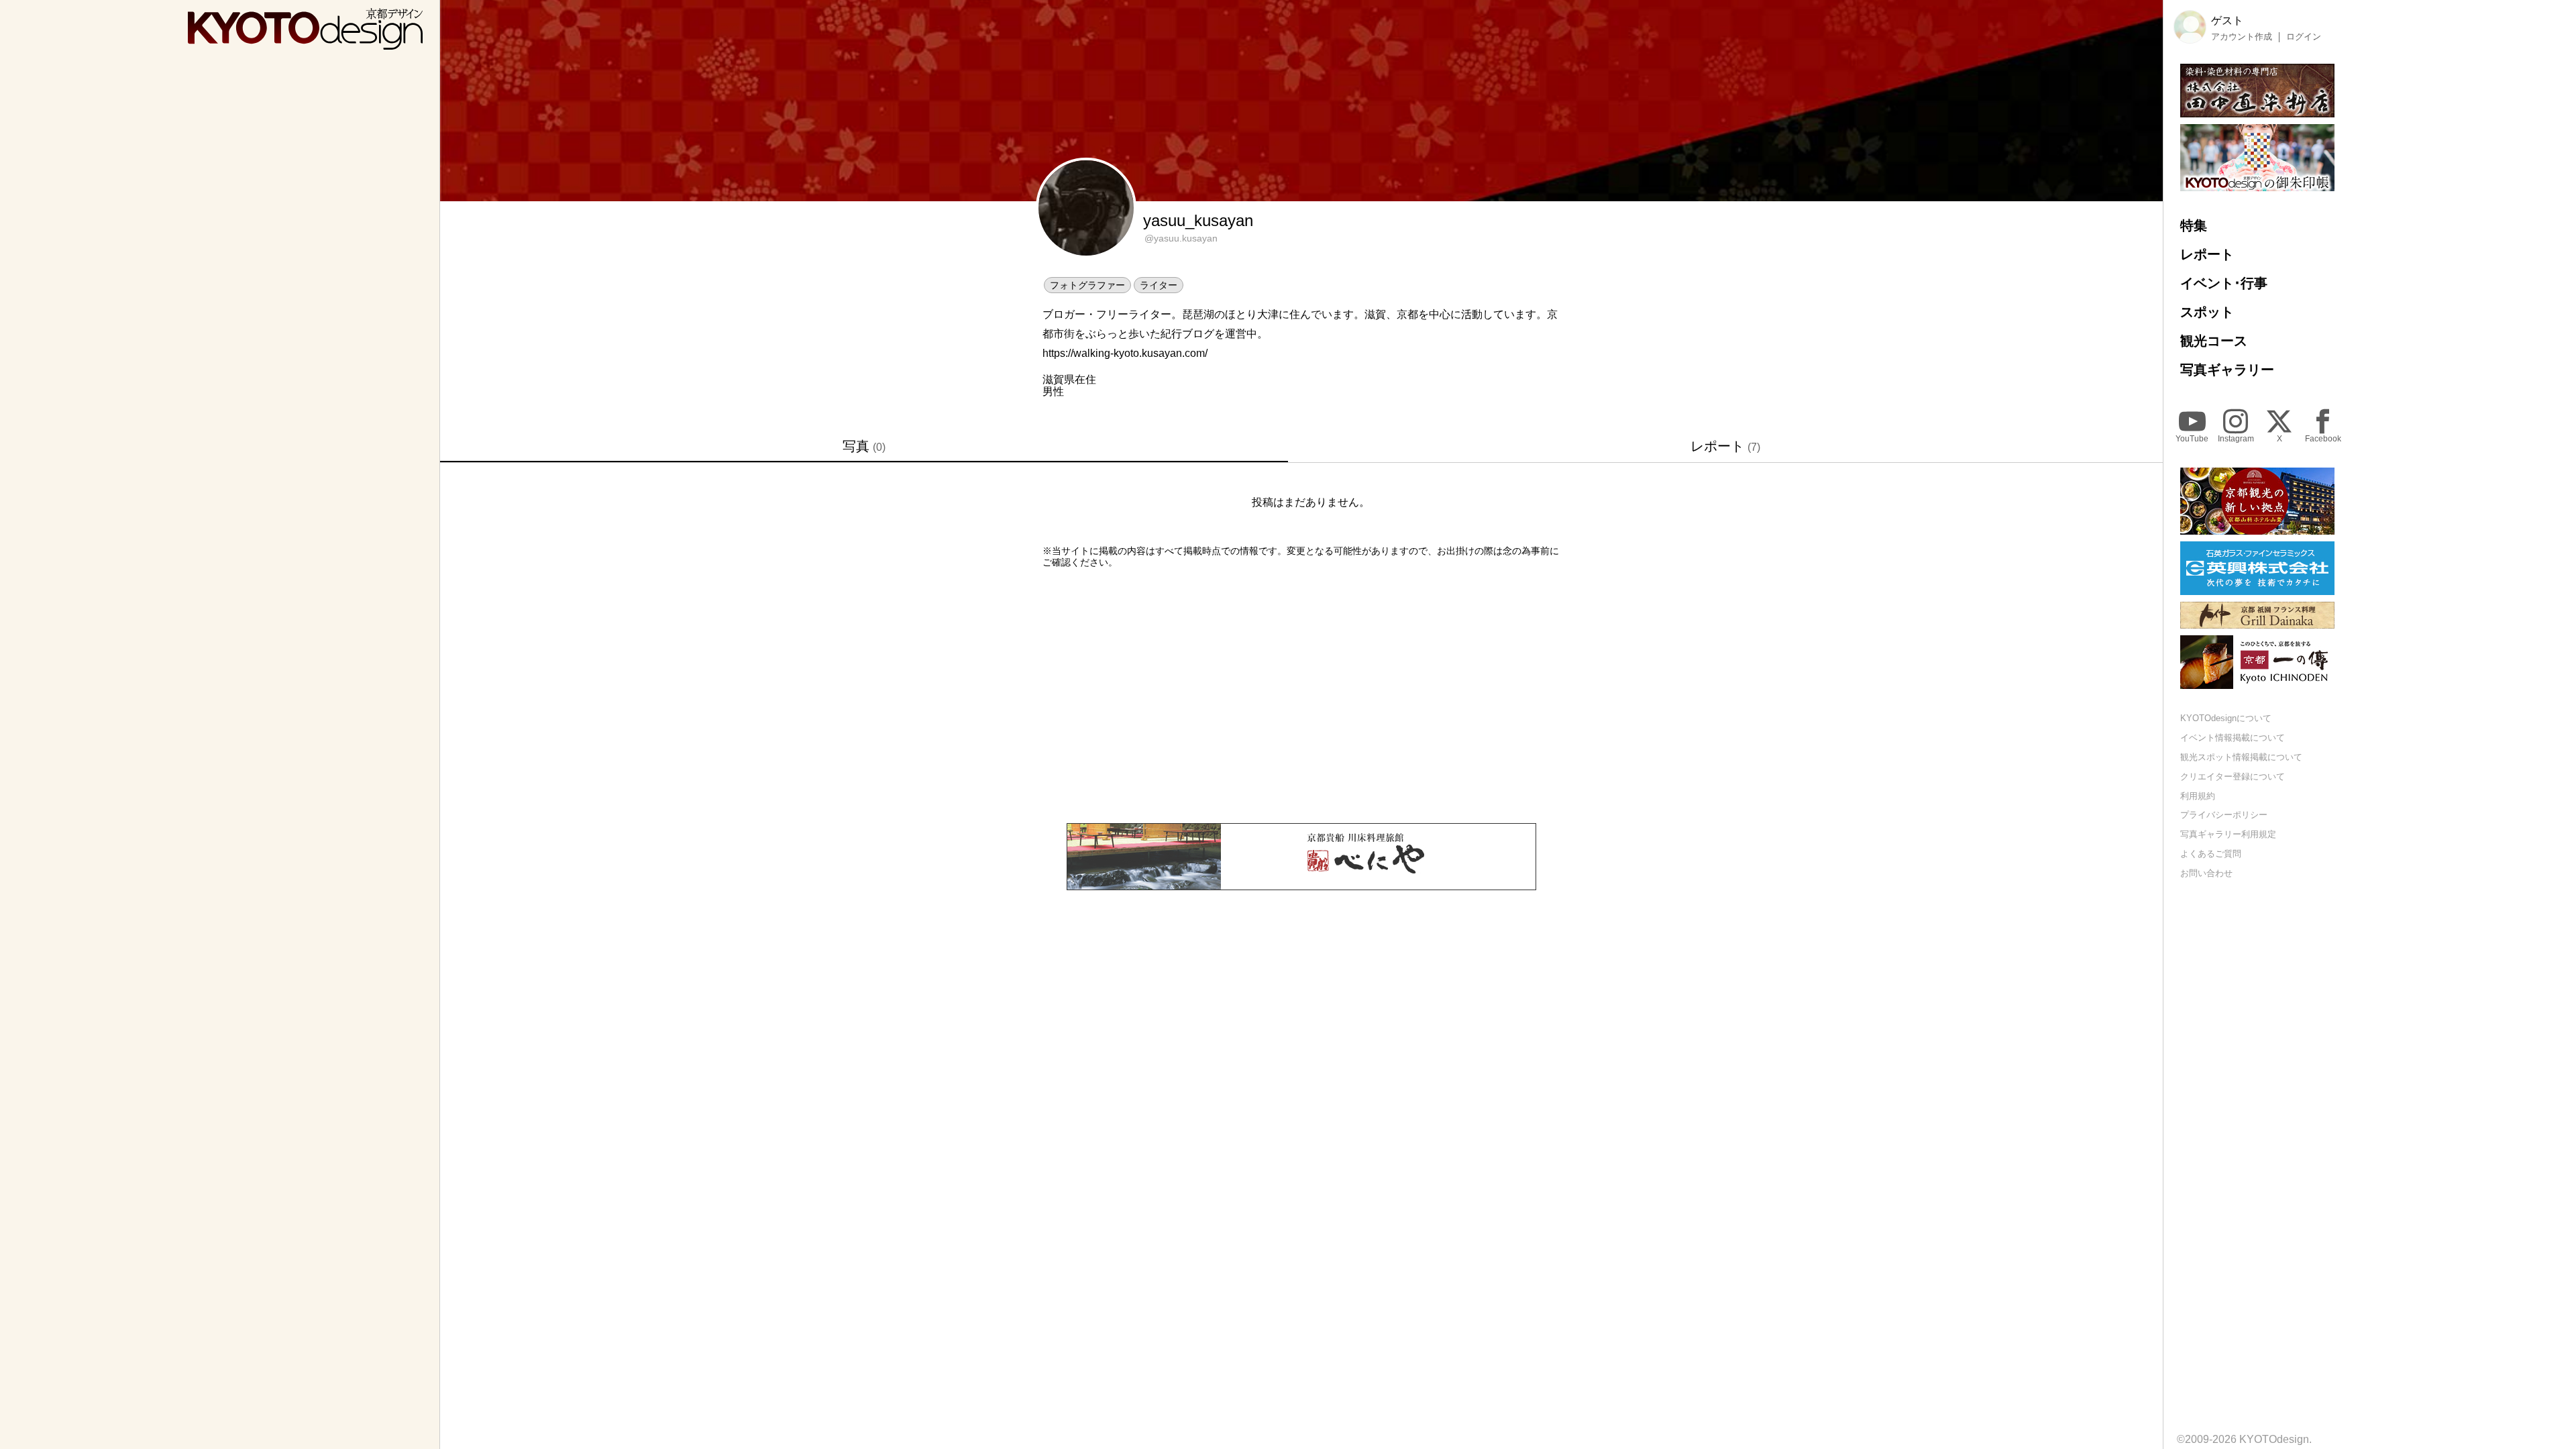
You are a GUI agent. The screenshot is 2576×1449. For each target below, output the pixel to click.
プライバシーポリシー (2224, 815)
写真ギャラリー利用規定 (2228, 834)
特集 (2194, 225)
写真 (864, 446)
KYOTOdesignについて (2226, 718)
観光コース (2214, 341)
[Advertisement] (1301, 696)
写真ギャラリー (2227, 370)
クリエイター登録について (2233, 776)
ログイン (2304, 37)
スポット (2207, 312)
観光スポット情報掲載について (2241, 757)
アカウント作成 (2242, 37)
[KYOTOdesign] (305, 43)
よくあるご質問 (2211, 854)
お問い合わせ (2206, 873)
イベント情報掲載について (2233, 738)
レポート (1725, 446)
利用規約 (2198, 796)
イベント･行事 (2224, 283)
